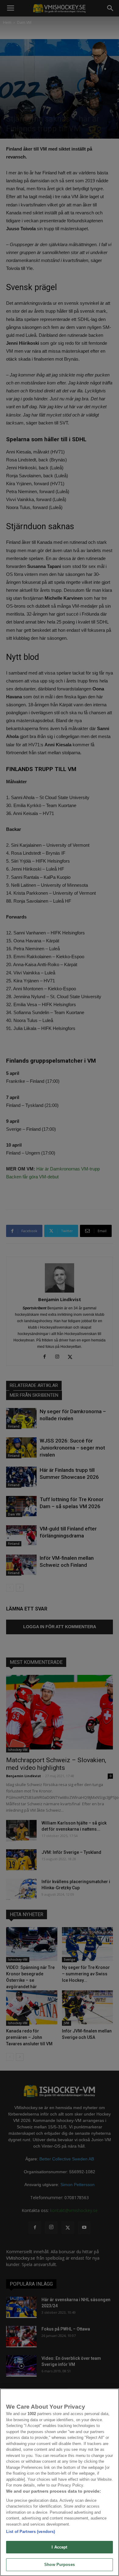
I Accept (59, 2547)
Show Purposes (60, 2565)
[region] (60, 2482)
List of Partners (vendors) (31, 2532)
